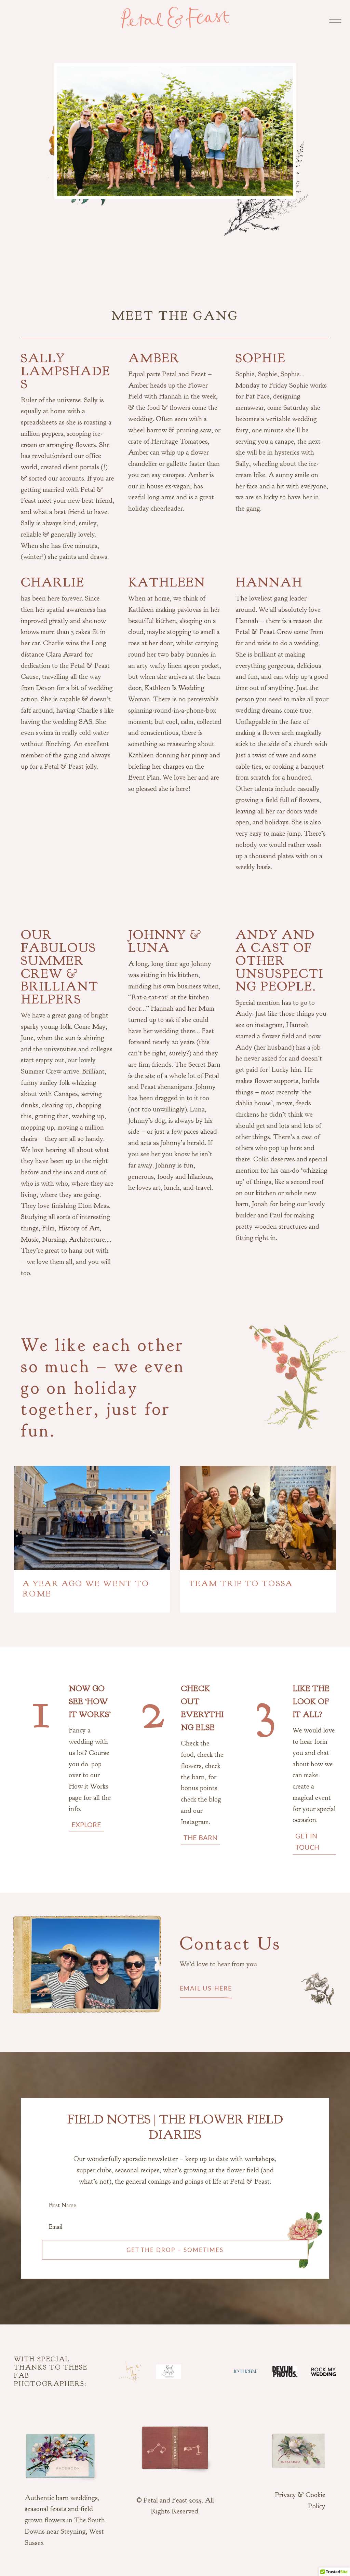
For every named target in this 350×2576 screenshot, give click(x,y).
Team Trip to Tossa (241, 1583)
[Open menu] (330, 18)
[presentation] (92, 1518)
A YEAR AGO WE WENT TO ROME (86, 1589)
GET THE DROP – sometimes (175, 2250)
